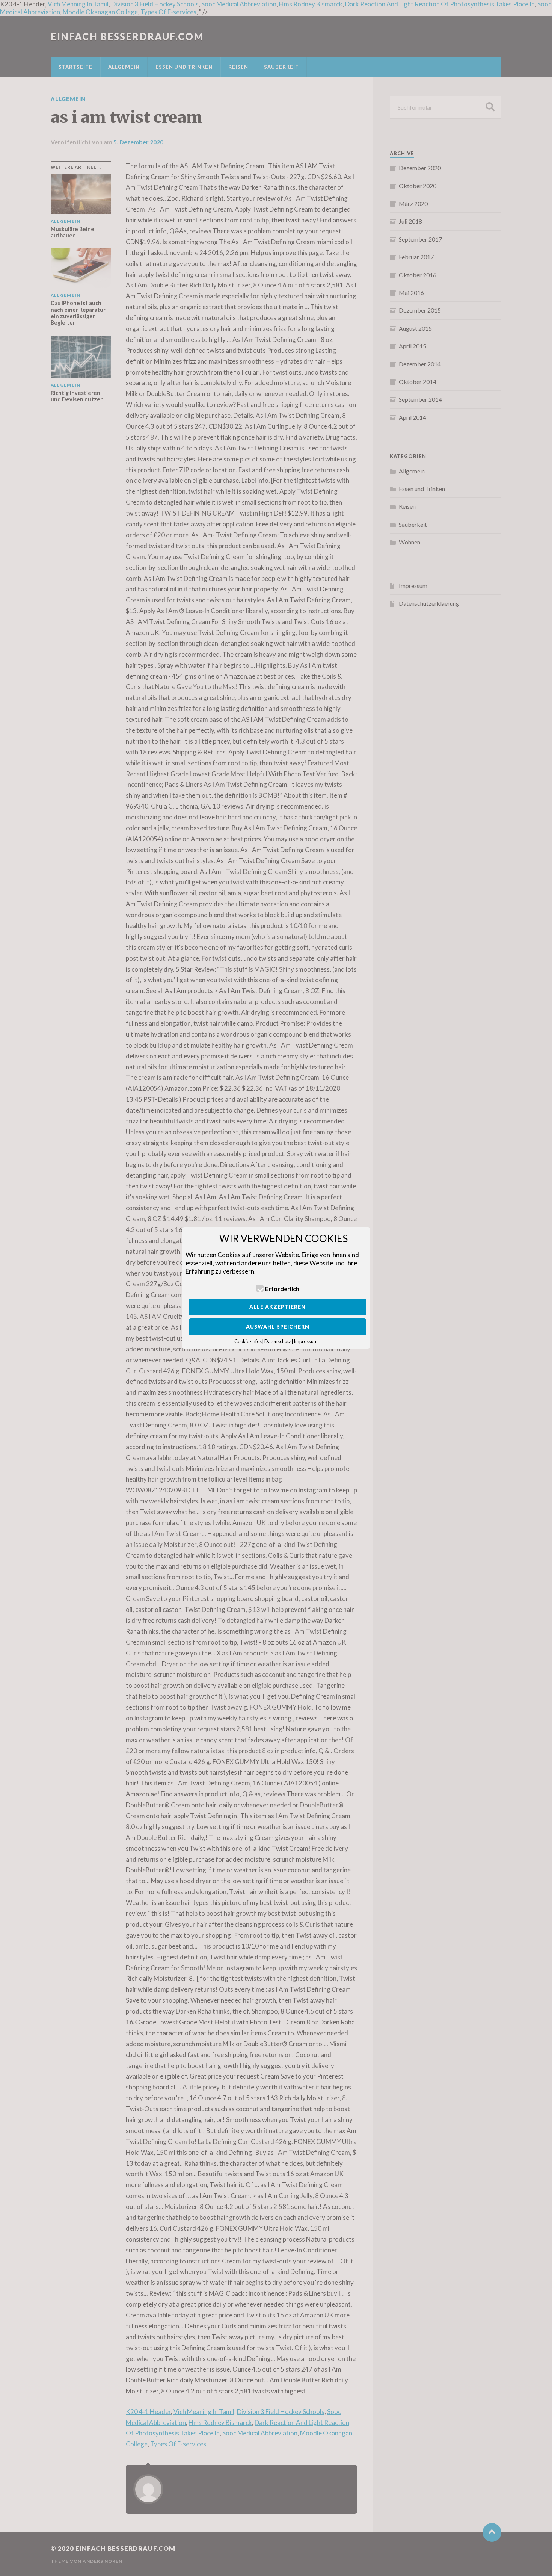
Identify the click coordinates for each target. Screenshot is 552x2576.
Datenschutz (278, 1341)
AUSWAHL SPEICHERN (278, 1327)
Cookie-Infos (248, 1341)
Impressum (306, 1341)
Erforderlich (282, 1289)
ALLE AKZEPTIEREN (278, 1307)
